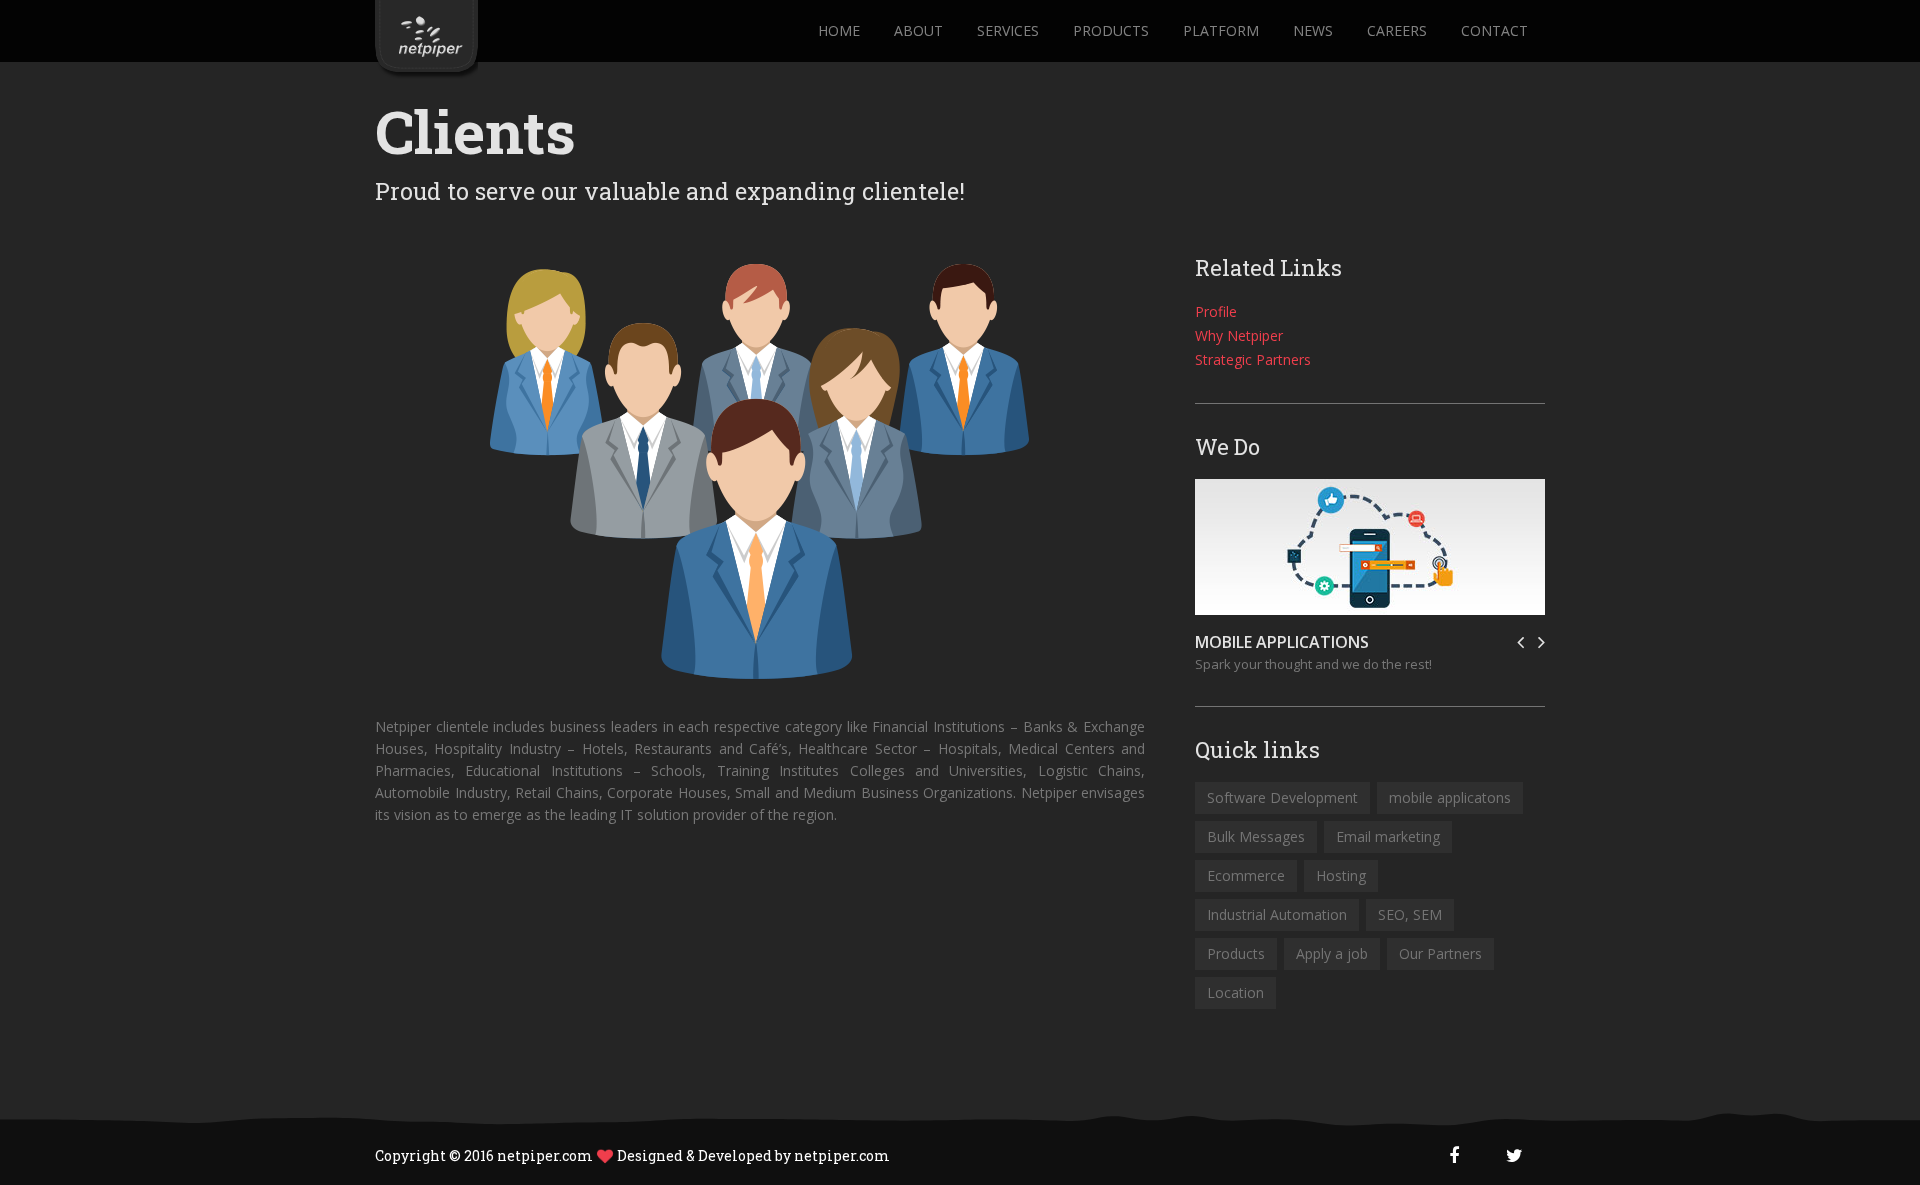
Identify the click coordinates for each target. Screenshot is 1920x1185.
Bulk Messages (1256, 836)
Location (1235, 992)
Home (839, 31)
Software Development (1282, 797)
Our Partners (1440, 953)
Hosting (1341, 875)
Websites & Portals (1278, 642)
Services (1008, 31)
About (918, 31)
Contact (1494, 31)
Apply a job (1332, 953)
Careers (1397, 31)
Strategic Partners (1253, 359)
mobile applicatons (1450, 797)
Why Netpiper (1239, 335)
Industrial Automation (1277, 914)
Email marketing (1388, 836)
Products (1111, 31)
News (1313, 31)
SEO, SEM (1410, 914)
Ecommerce (1246, 875)
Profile (1216, 311)
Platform (1221, 31)
